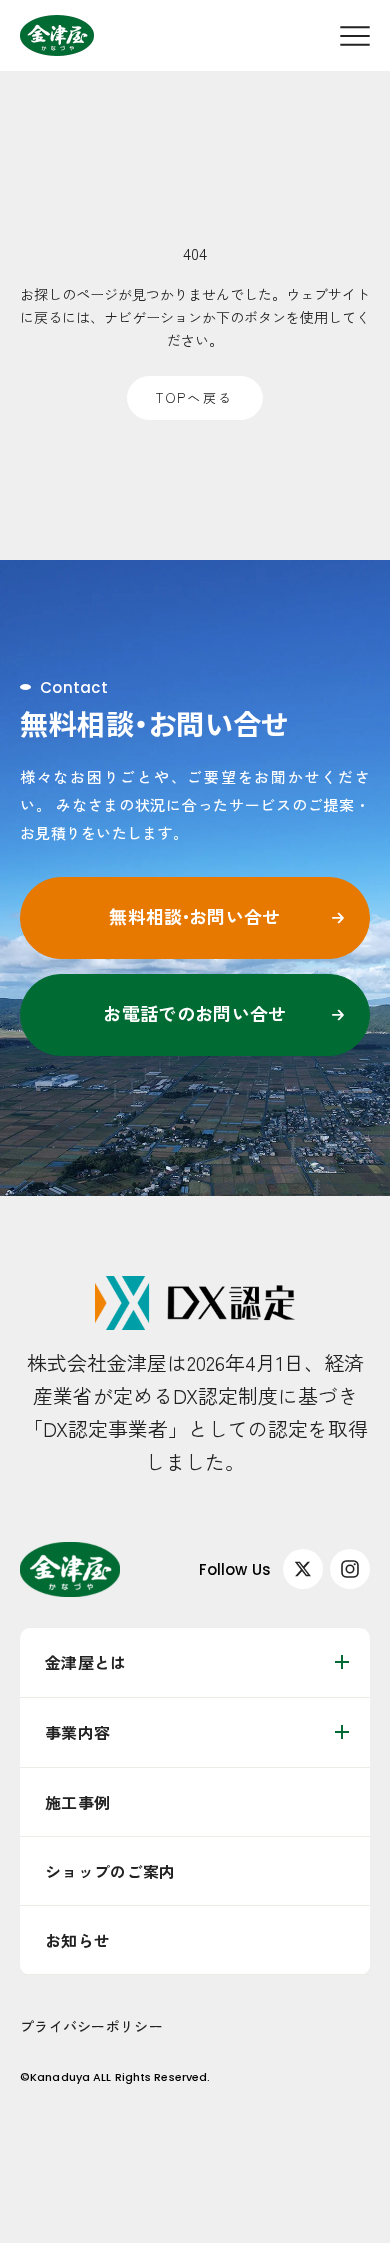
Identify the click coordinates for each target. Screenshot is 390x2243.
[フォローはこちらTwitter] (303, 1569)
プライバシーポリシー (91, 2026)
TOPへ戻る (194, 397)
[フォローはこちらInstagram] (350, 1569)
